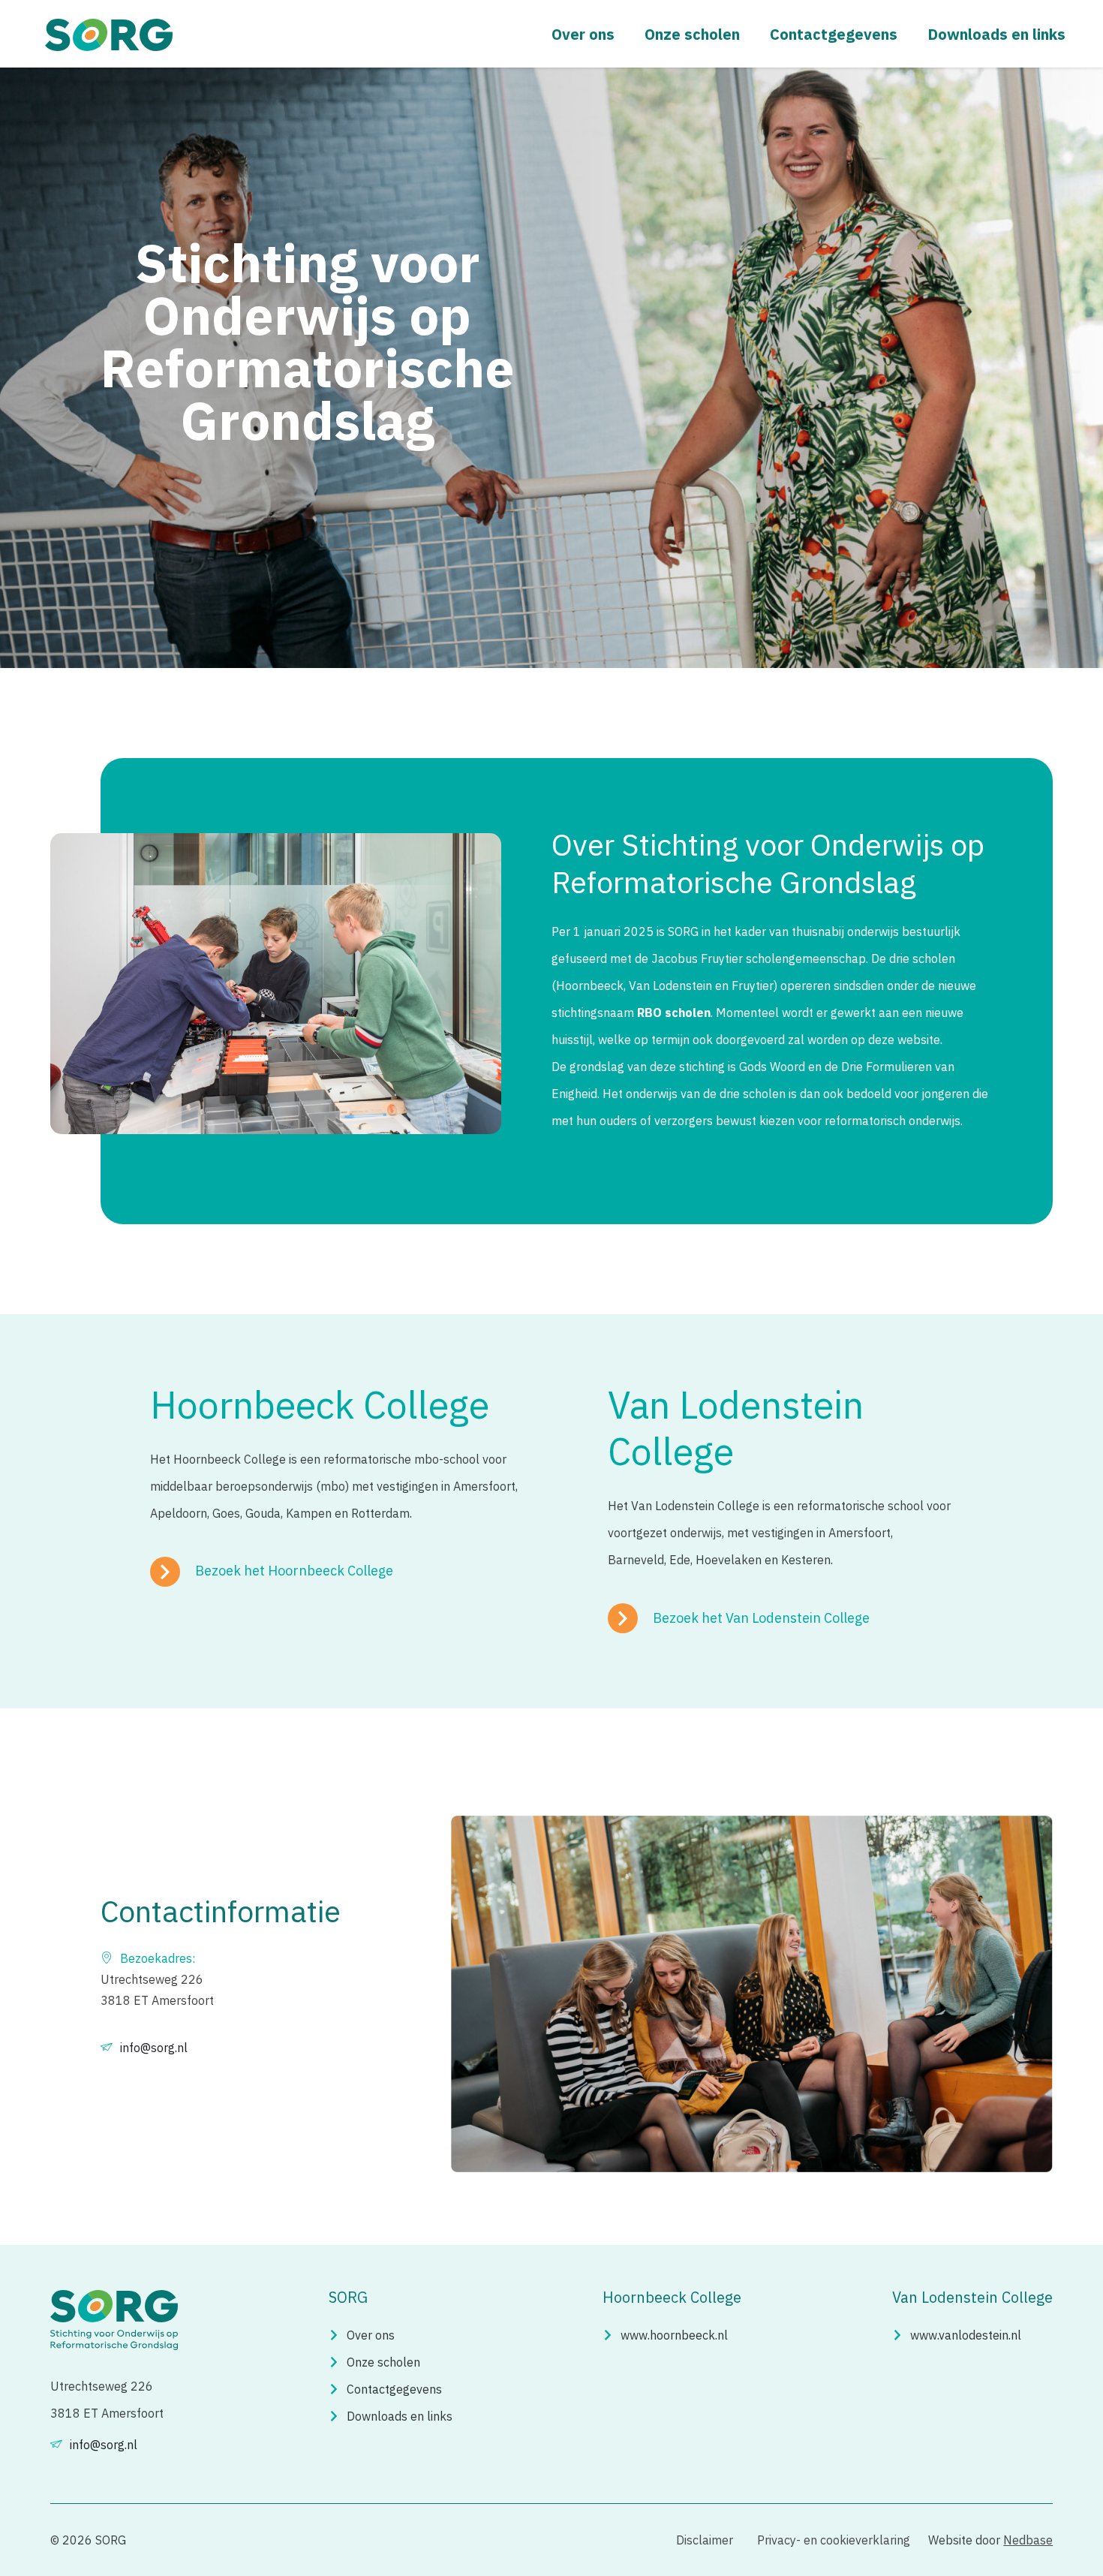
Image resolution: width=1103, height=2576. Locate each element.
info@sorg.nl (154, 2048)
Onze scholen (692, 34)
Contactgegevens (834, 34)
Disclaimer (705, 2540)
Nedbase (1028, 2540)
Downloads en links (996, 34)
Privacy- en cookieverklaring (834, 2540)
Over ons (583, 34)
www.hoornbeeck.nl (674, 2335)
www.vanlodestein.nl (966, 2335)
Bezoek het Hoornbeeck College (294, 1571)
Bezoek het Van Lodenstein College (761, 1618)
